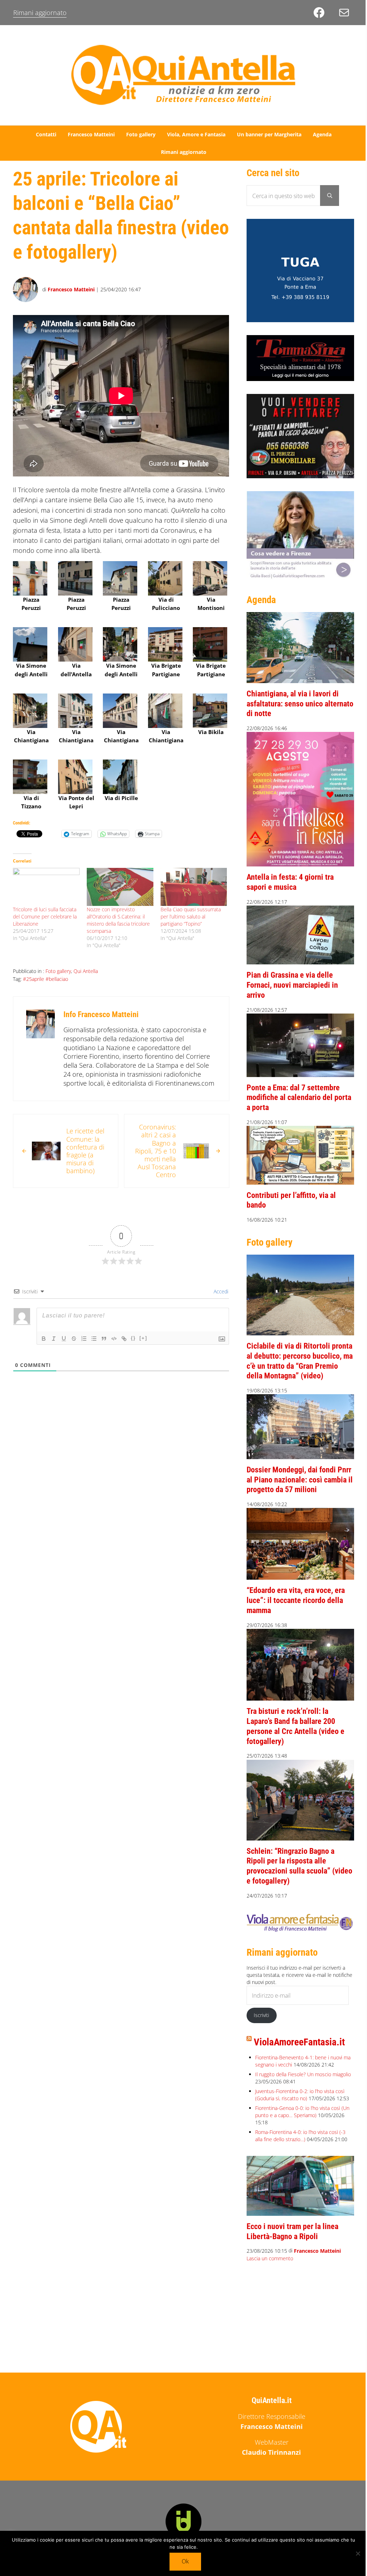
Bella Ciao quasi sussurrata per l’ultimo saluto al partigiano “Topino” (191, 916)
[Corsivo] (54, 1339)
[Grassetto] (44, 1339)
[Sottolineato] (64, 1339)
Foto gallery (58, 971)
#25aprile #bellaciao (46, 979)
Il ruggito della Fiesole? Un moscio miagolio (303, 2074)
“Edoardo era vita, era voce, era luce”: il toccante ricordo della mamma (296, 1600)
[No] (358, 2553)
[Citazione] (104, 1339)
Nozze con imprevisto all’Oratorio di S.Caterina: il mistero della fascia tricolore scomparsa (118, 920)
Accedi (220, 1291)
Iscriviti (261, 2015)
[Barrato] (74, 1339)
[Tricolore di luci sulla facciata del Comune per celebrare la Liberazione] (46, 887)
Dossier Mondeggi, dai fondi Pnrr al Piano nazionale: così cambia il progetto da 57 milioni (300, 1480)
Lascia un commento (270, 2259)
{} (133, 1338)
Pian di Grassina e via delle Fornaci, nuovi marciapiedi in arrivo (292, 985)
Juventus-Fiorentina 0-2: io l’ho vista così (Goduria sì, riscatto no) (300, 2095)
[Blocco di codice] (114, 1339)
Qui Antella (86, 971)
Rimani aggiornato (40, 13)
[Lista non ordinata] (94, 1339)
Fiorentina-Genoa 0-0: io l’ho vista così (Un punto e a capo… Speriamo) (302, 2112)
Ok (185, 2561)
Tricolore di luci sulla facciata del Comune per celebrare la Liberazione (45, 916)
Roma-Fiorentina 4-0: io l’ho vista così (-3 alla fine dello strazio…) (300, 2136)
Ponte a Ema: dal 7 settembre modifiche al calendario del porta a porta (299, 1097)
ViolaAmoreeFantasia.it (299, 2042)
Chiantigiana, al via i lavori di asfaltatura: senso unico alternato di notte (300, 704)
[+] (143, 1338)
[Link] (124, 1339)
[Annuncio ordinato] (84, 1339)
